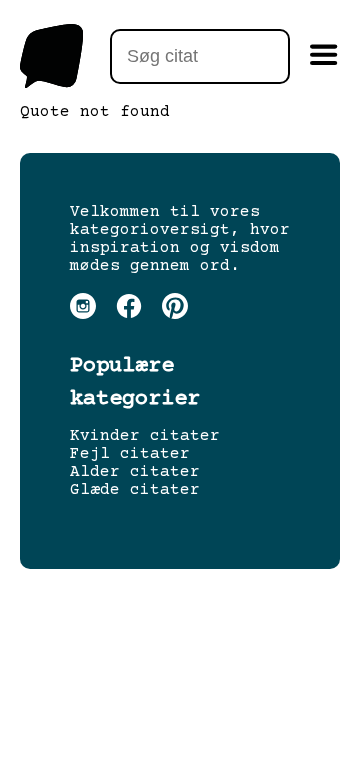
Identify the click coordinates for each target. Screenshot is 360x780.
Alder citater (135, 472)
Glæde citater (135, 490)
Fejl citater (130, 454)
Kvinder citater (145, 436)
